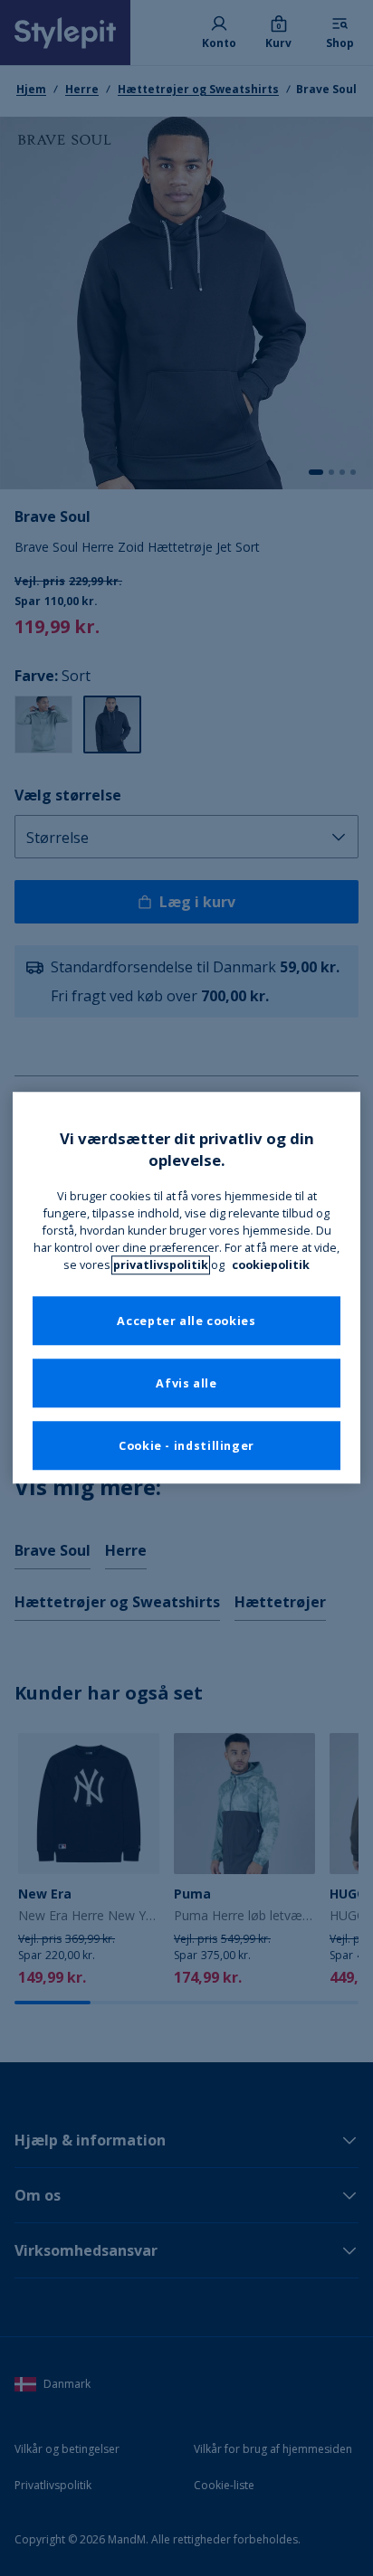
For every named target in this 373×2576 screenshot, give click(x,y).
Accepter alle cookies (186, 1321)
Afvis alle (186, 1383)
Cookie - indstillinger (186, 1446)
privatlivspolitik (161, 1265)
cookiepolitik (271, 1265)
